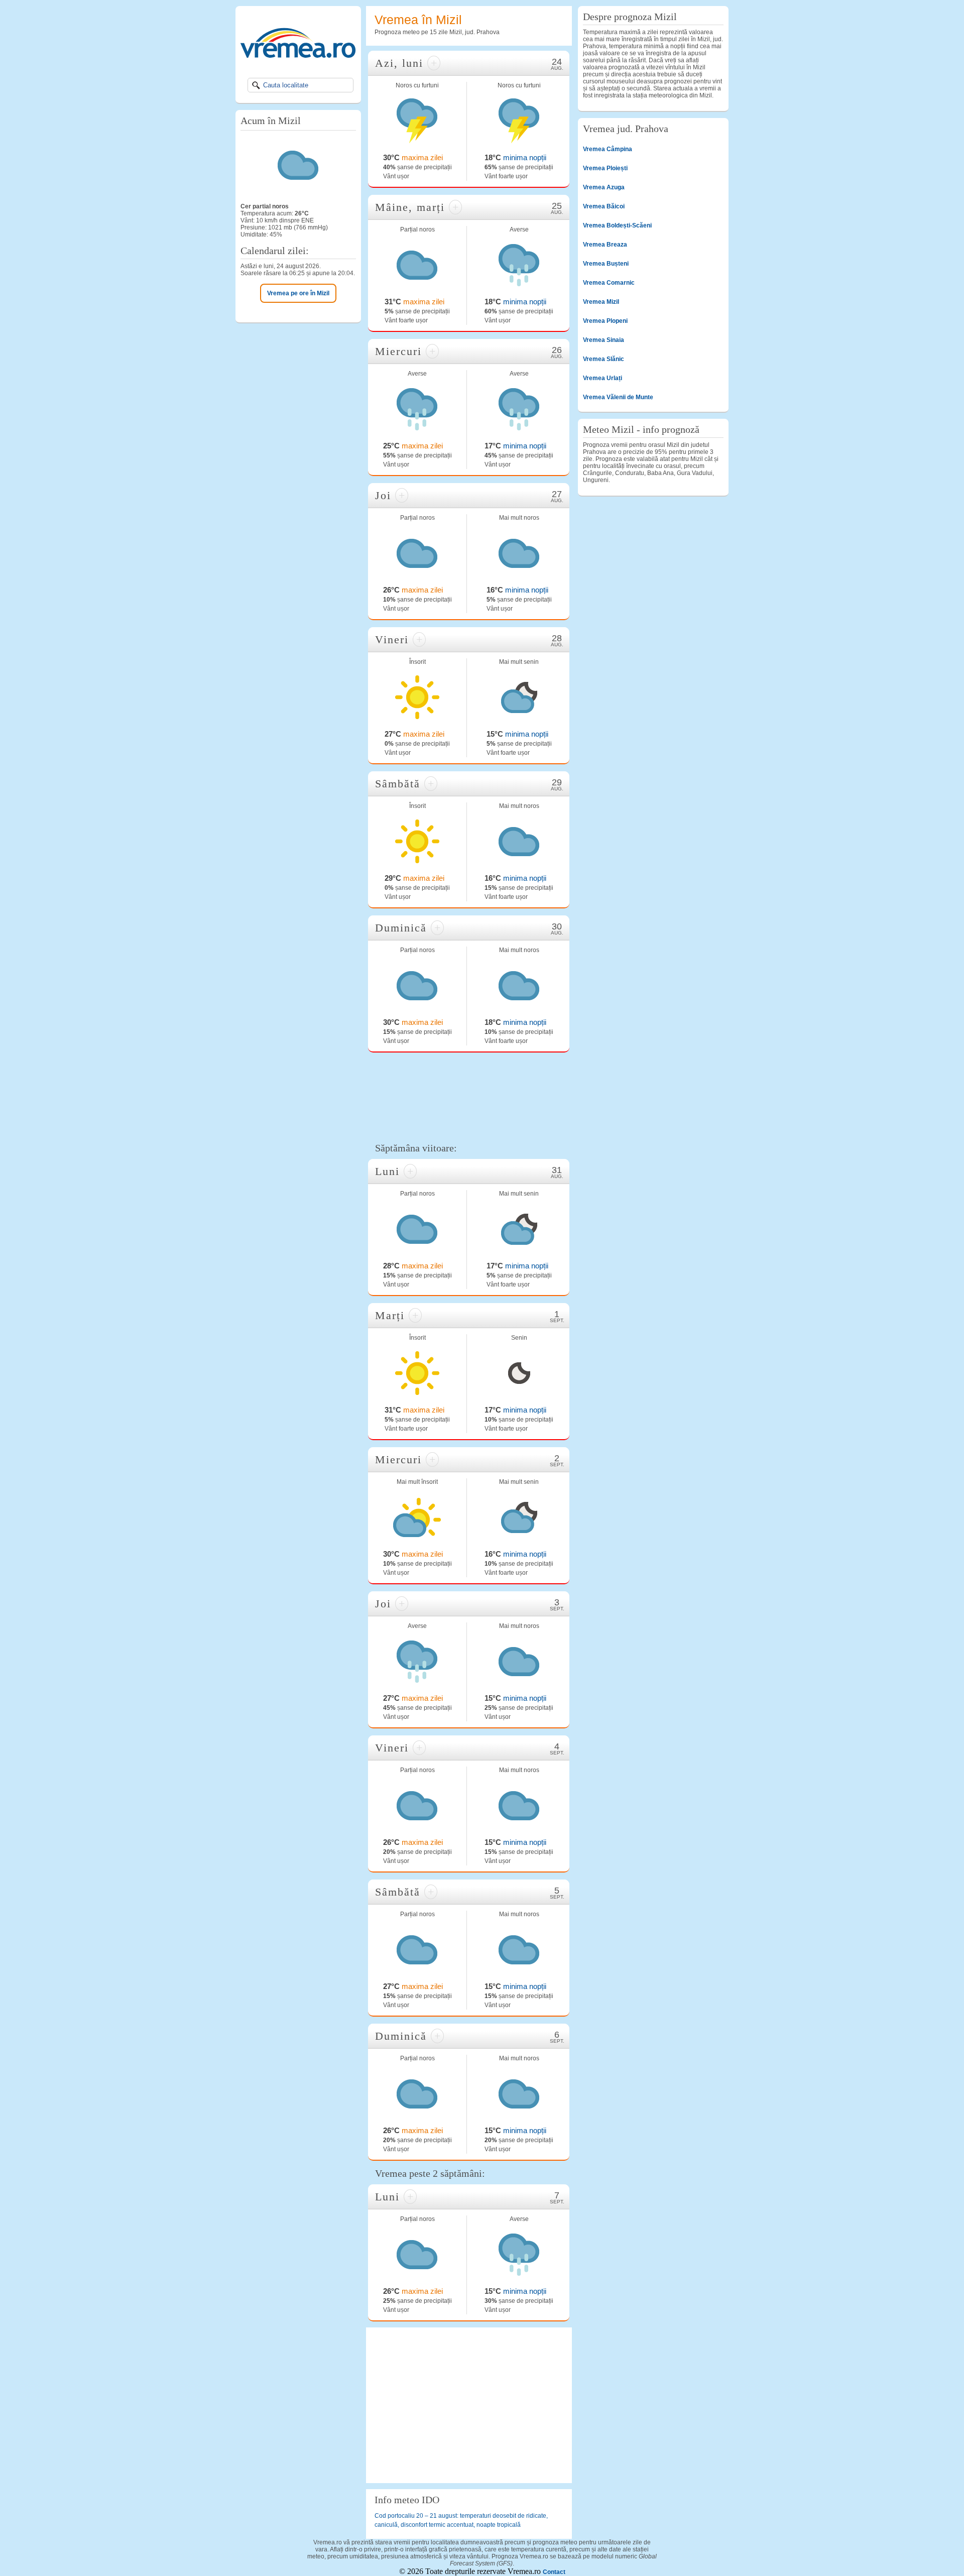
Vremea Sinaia (604, 340)
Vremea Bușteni (606, 264)
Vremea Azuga (604, 187)
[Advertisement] (469, 1096)
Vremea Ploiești (605, 168)
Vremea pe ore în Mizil (298, 293)
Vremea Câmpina (608, 149)
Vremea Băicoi (604, 206)
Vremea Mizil (601, 302)
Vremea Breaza (605, 245)
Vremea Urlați (602, 378)
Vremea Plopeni (605, 321)
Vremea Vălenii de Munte (618, 397)
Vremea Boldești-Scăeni (617, 225)
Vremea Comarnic (609, 283)
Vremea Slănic (604, 359)
